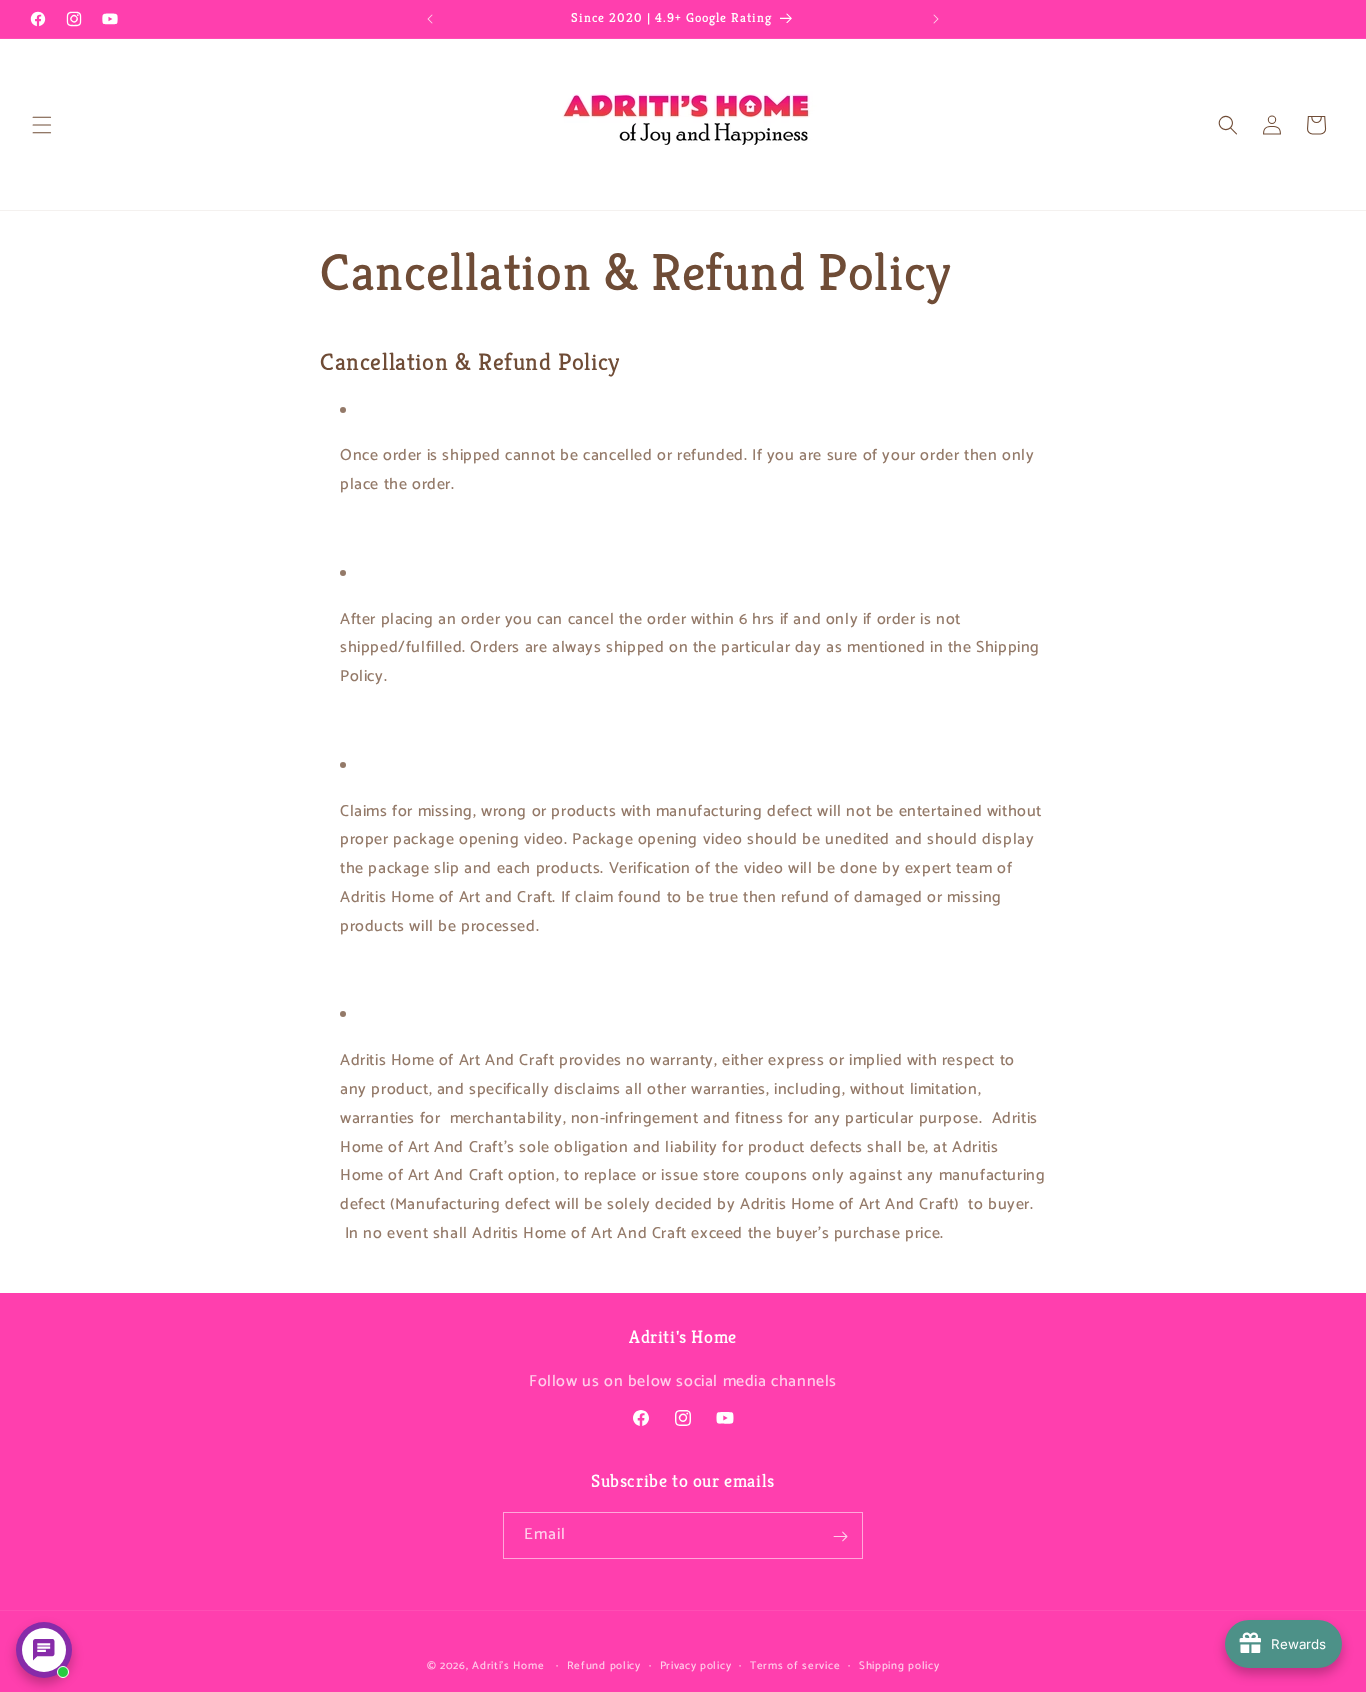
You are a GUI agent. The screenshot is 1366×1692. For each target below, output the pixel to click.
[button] (42, 125)
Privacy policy (696, 1665)
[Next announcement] (936, 19)
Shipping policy (899, 1665)
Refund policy (604, 1665)
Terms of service (795, 1665)
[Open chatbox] (44, 1650)
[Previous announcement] (430, 19)
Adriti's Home (508, 1666)
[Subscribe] (840, 1536)
